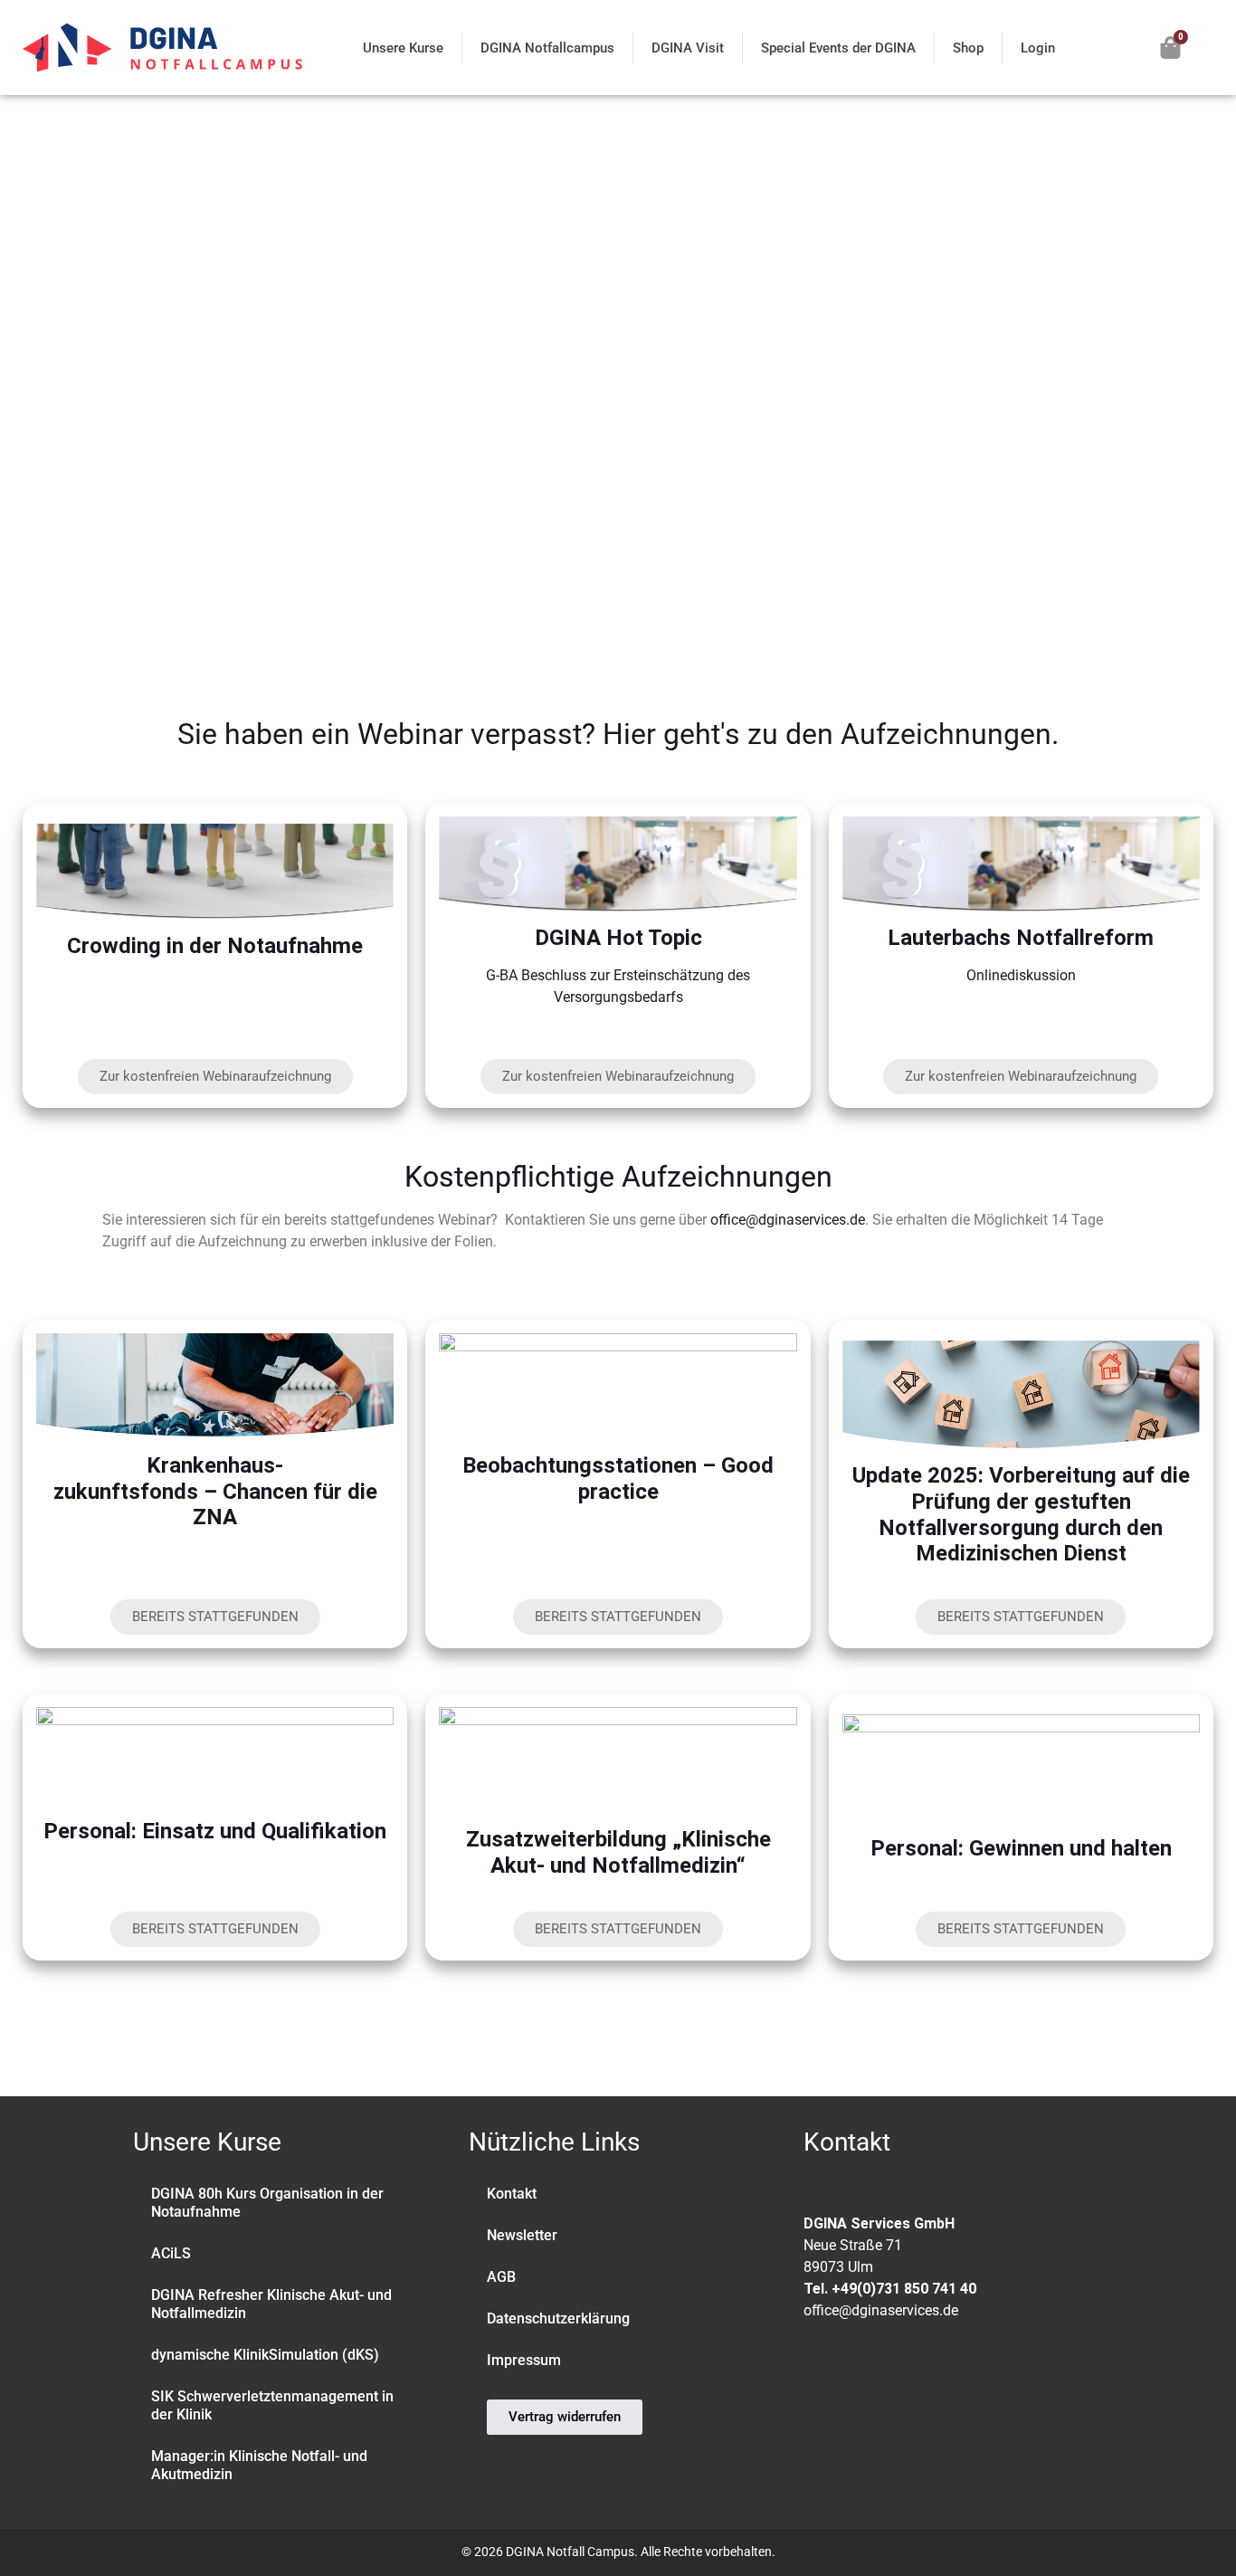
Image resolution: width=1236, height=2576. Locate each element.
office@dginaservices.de (788, 1220)
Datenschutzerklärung (558, 2318)
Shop (968, 48)
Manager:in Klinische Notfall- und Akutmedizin (259, 2465)
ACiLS (171, 2253)
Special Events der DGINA (838, 48)
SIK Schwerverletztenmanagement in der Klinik (272, 2405)
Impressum (524, 2360)
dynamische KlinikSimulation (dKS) (265, 2355)
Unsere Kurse (403, 48)
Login (1038, 48)
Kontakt (512, 2194)
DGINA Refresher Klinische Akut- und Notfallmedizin (271, 2304)
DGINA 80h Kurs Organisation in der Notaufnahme (267, 2203)
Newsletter (522, 2235)
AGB (501, 2277)
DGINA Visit (688, 48)
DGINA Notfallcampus (547, 48)
